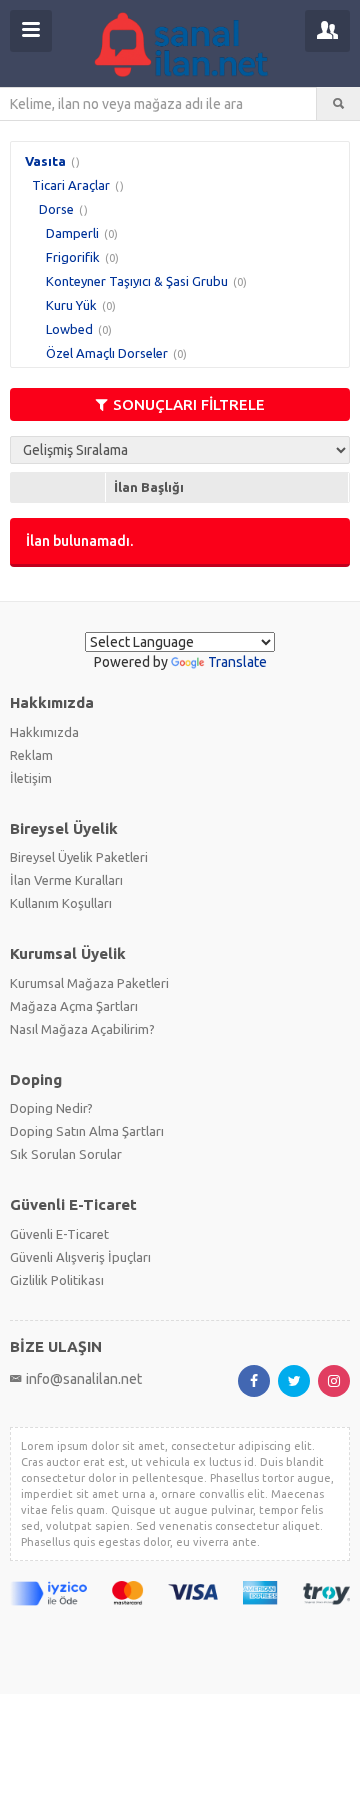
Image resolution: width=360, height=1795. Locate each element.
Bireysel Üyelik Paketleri (79, 857)
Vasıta (45, 161)
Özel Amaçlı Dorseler (107, 353)
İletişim (31, 778)
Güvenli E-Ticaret (59, 1234)
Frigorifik (73, 257)
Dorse (56, 209)
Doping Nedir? (51, 1108)
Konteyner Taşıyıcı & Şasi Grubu (137, 281)
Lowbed (69, 329)
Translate (237, 662)
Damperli (72, 233)
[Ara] (338, 104)
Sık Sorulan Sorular (66, 1154)
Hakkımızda (44, 732)
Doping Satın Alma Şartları (87, 1131)
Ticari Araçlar (71, 185)
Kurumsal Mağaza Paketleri (89, 983)
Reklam (31, 755)
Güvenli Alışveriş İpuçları (80, 1257)
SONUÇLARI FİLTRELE (189, 404)
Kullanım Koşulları (61, 903)
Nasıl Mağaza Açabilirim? (82, 1029)
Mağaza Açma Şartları (74, 1006)
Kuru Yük (71, 305)
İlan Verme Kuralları (66, 880)
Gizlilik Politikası (57, 1280)
